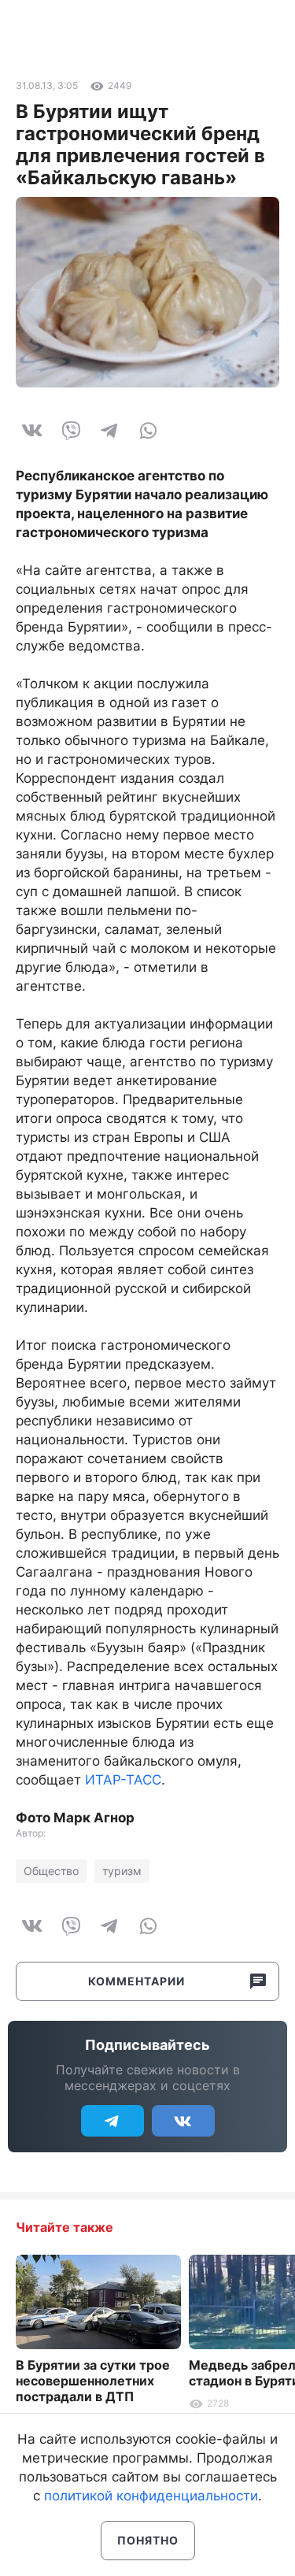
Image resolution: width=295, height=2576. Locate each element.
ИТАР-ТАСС (123, 1780)
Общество (51, 1871)
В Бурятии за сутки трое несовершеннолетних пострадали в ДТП (93, 2381)
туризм (122, 1871)
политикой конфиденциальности (151, 2496)
